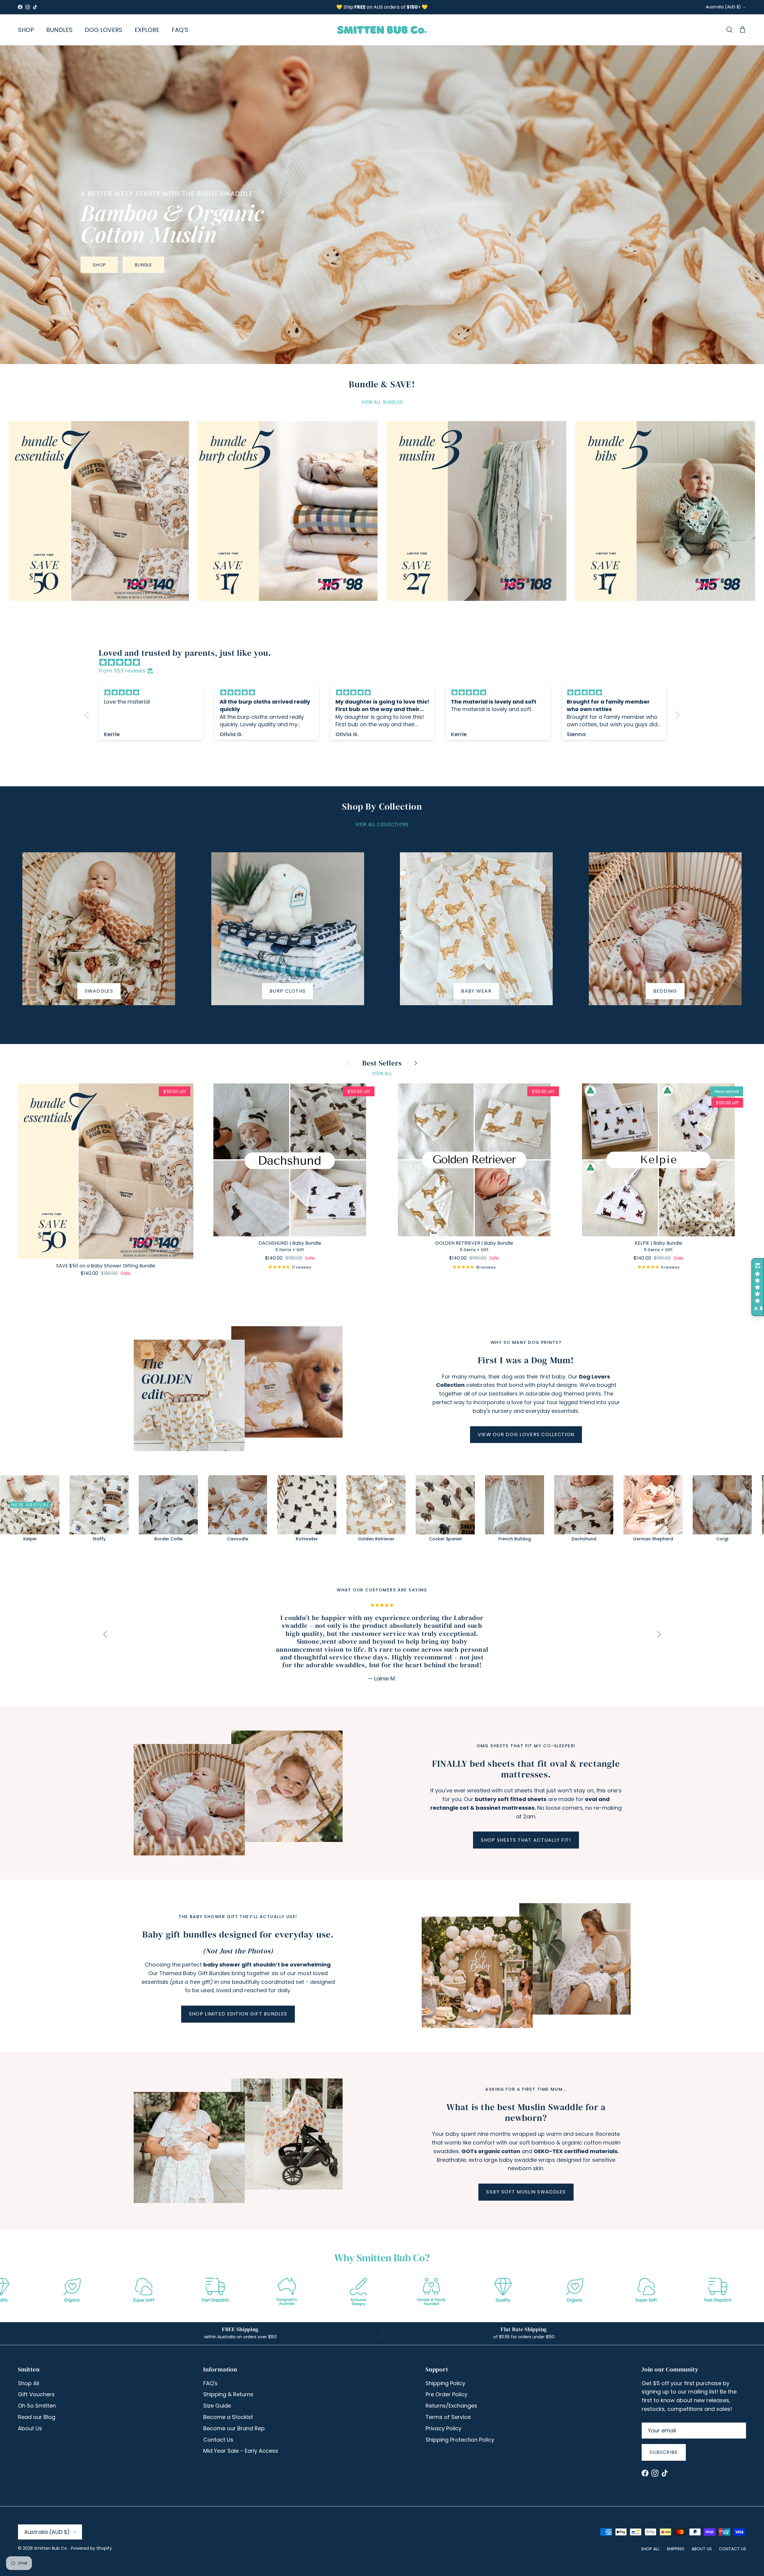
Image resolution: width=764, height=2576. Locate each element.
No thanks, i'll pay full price (324, 1342)
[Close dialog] (490, 1180)
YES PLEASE (324, 1324)
